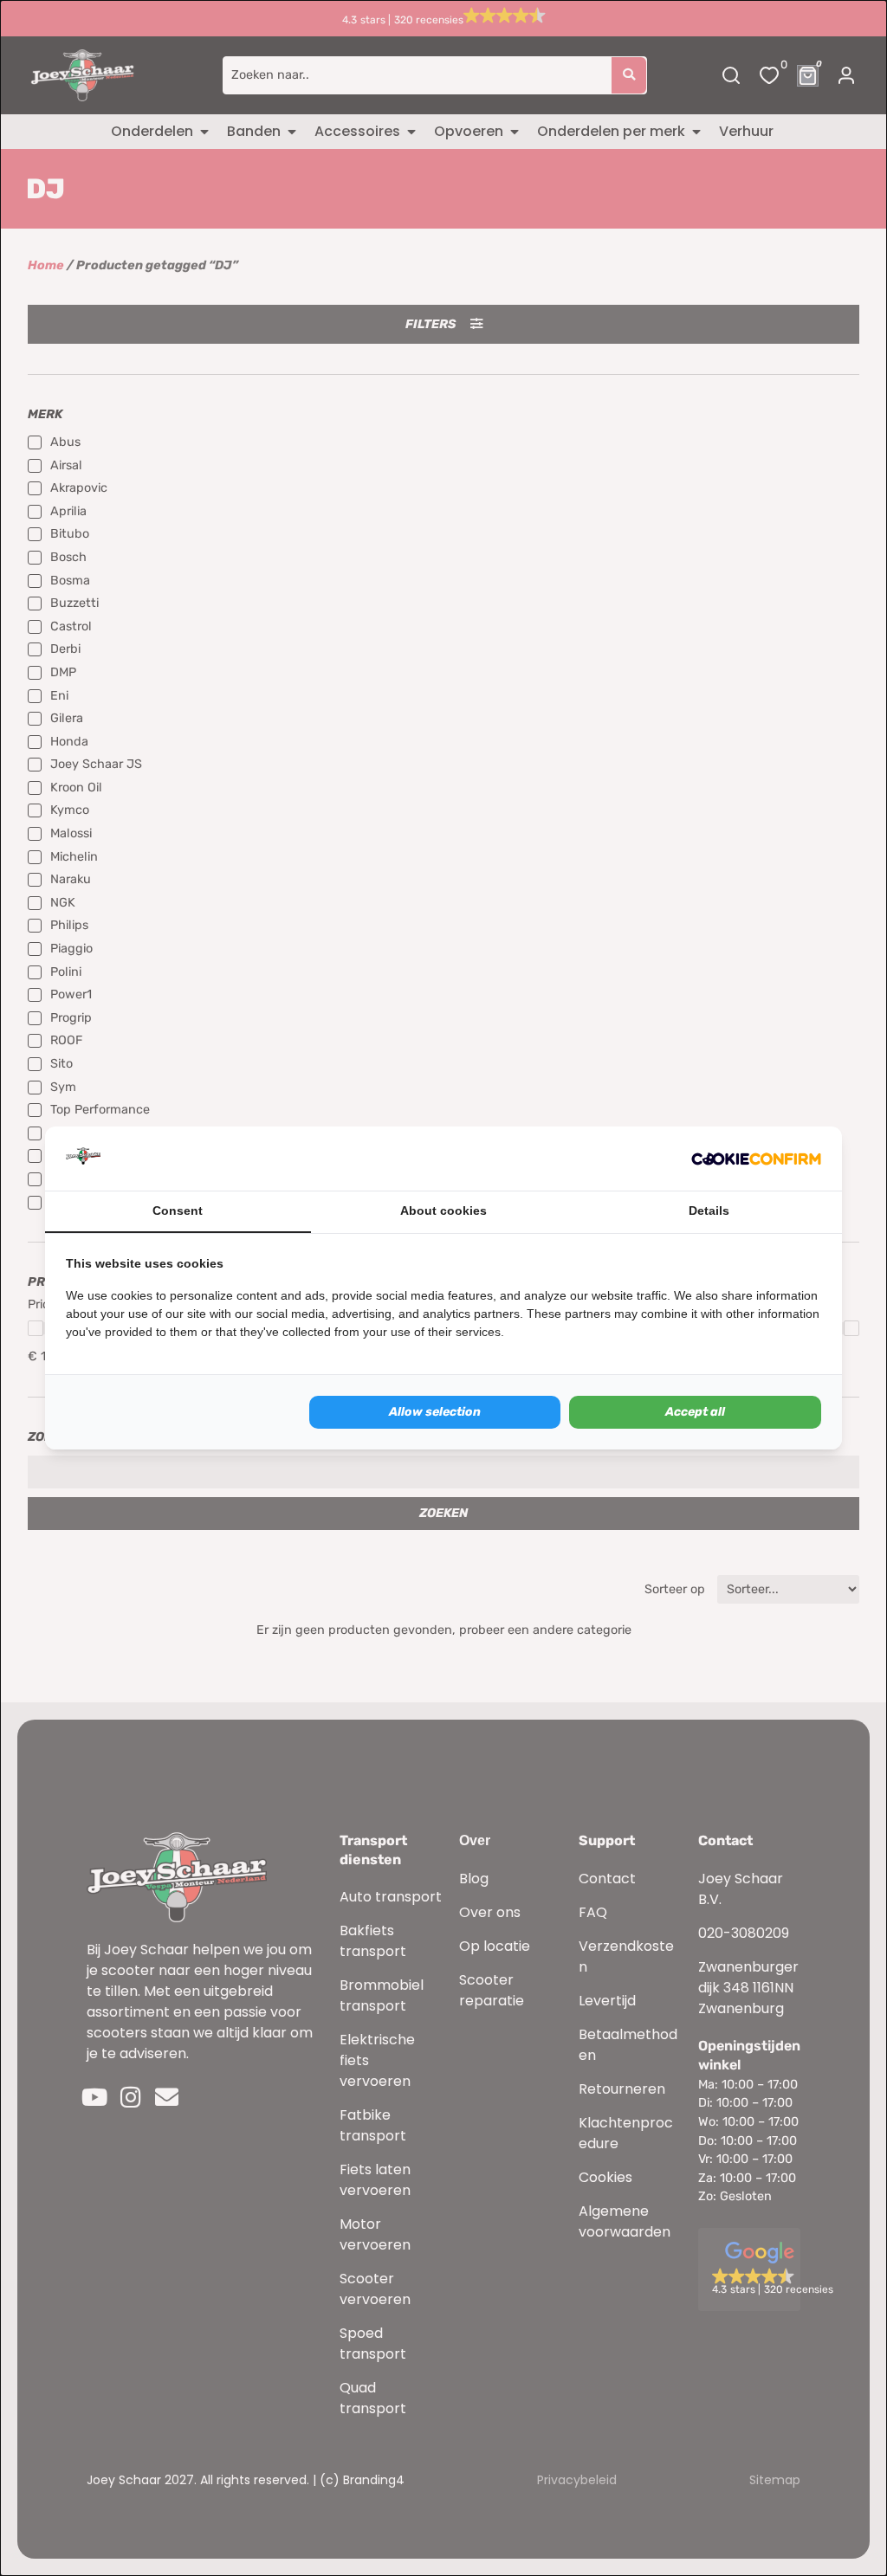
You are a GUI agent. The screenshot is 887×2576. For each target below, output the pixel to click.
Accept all (695, 1412)
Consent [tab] (178, 1211)
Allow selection (435, 1412)
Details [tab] (709, 1211)
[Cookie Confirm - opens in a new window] (756, 1159)
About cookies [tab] (443, 1211)
